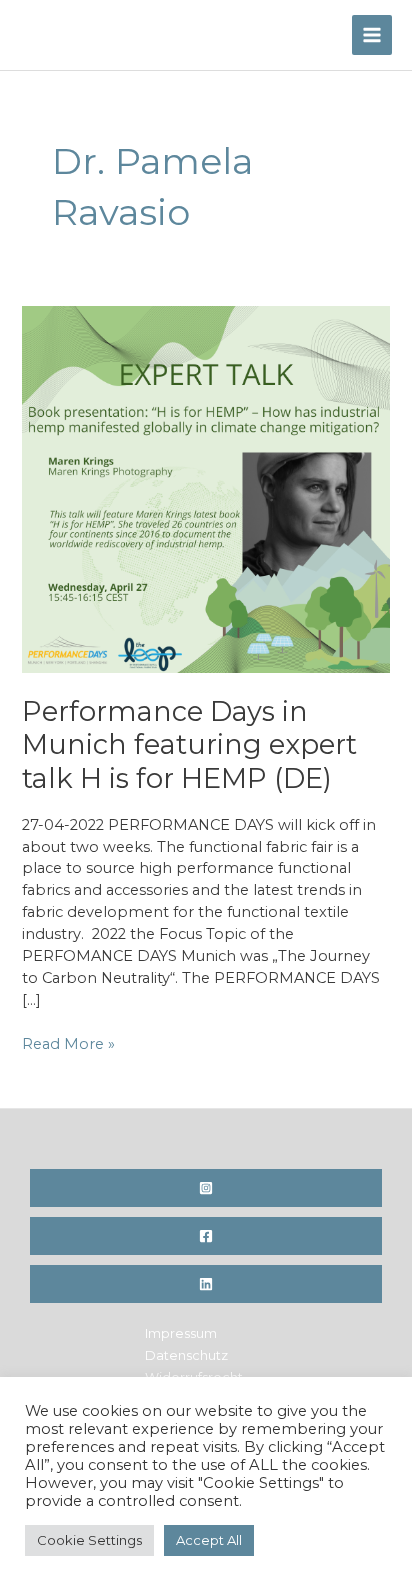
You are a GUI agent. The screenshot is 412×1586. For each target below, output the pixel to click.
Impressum (181, 1333)
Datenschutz (186, 1355)
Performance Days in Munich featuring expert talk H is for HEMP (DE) (189, 745)
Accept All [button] (209, 1540)
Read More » (68, 1045)
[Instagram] (206, 1188)
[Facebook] (206, 1236)
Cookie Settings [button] (89, 1540)
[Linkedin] (206, 1284)
